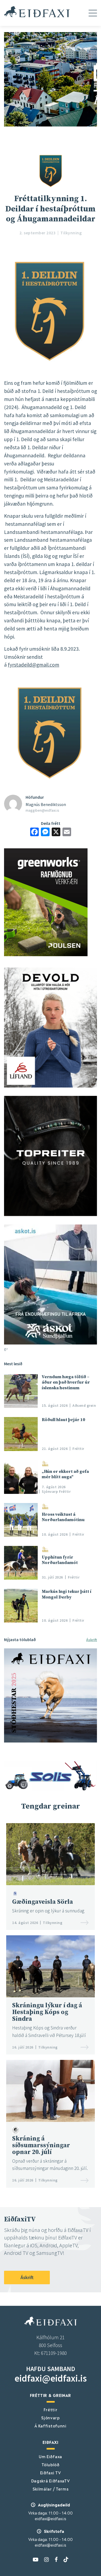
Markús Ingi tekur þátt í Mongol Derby (67, 1594)
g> (6, 1349)
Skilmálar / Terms (51, 2489)
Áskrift (92, 1640)
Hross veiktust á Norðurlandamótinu (63, 1517)
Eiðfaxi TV (51, 2472)
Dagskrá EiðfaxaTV (51, 2481)
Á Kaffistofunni (50, 2426)
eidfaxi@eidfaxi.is (51, 2378)
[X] (56, 833)
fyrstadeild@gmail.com (34, 665)
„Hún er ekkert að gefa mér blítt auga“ (65, 1474)
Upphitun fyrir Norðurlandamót (60, 1560)
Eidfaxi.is (37, 12)
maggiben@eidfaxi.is (42, 810)
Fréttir (51, 2409)
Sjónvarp (50, 2417)
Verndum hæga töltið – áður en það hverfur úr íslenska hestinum (66, 1382)
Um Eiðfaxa (50, 2456)
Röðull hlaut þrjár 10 (63, 1420)
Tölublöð (50, 2464)
